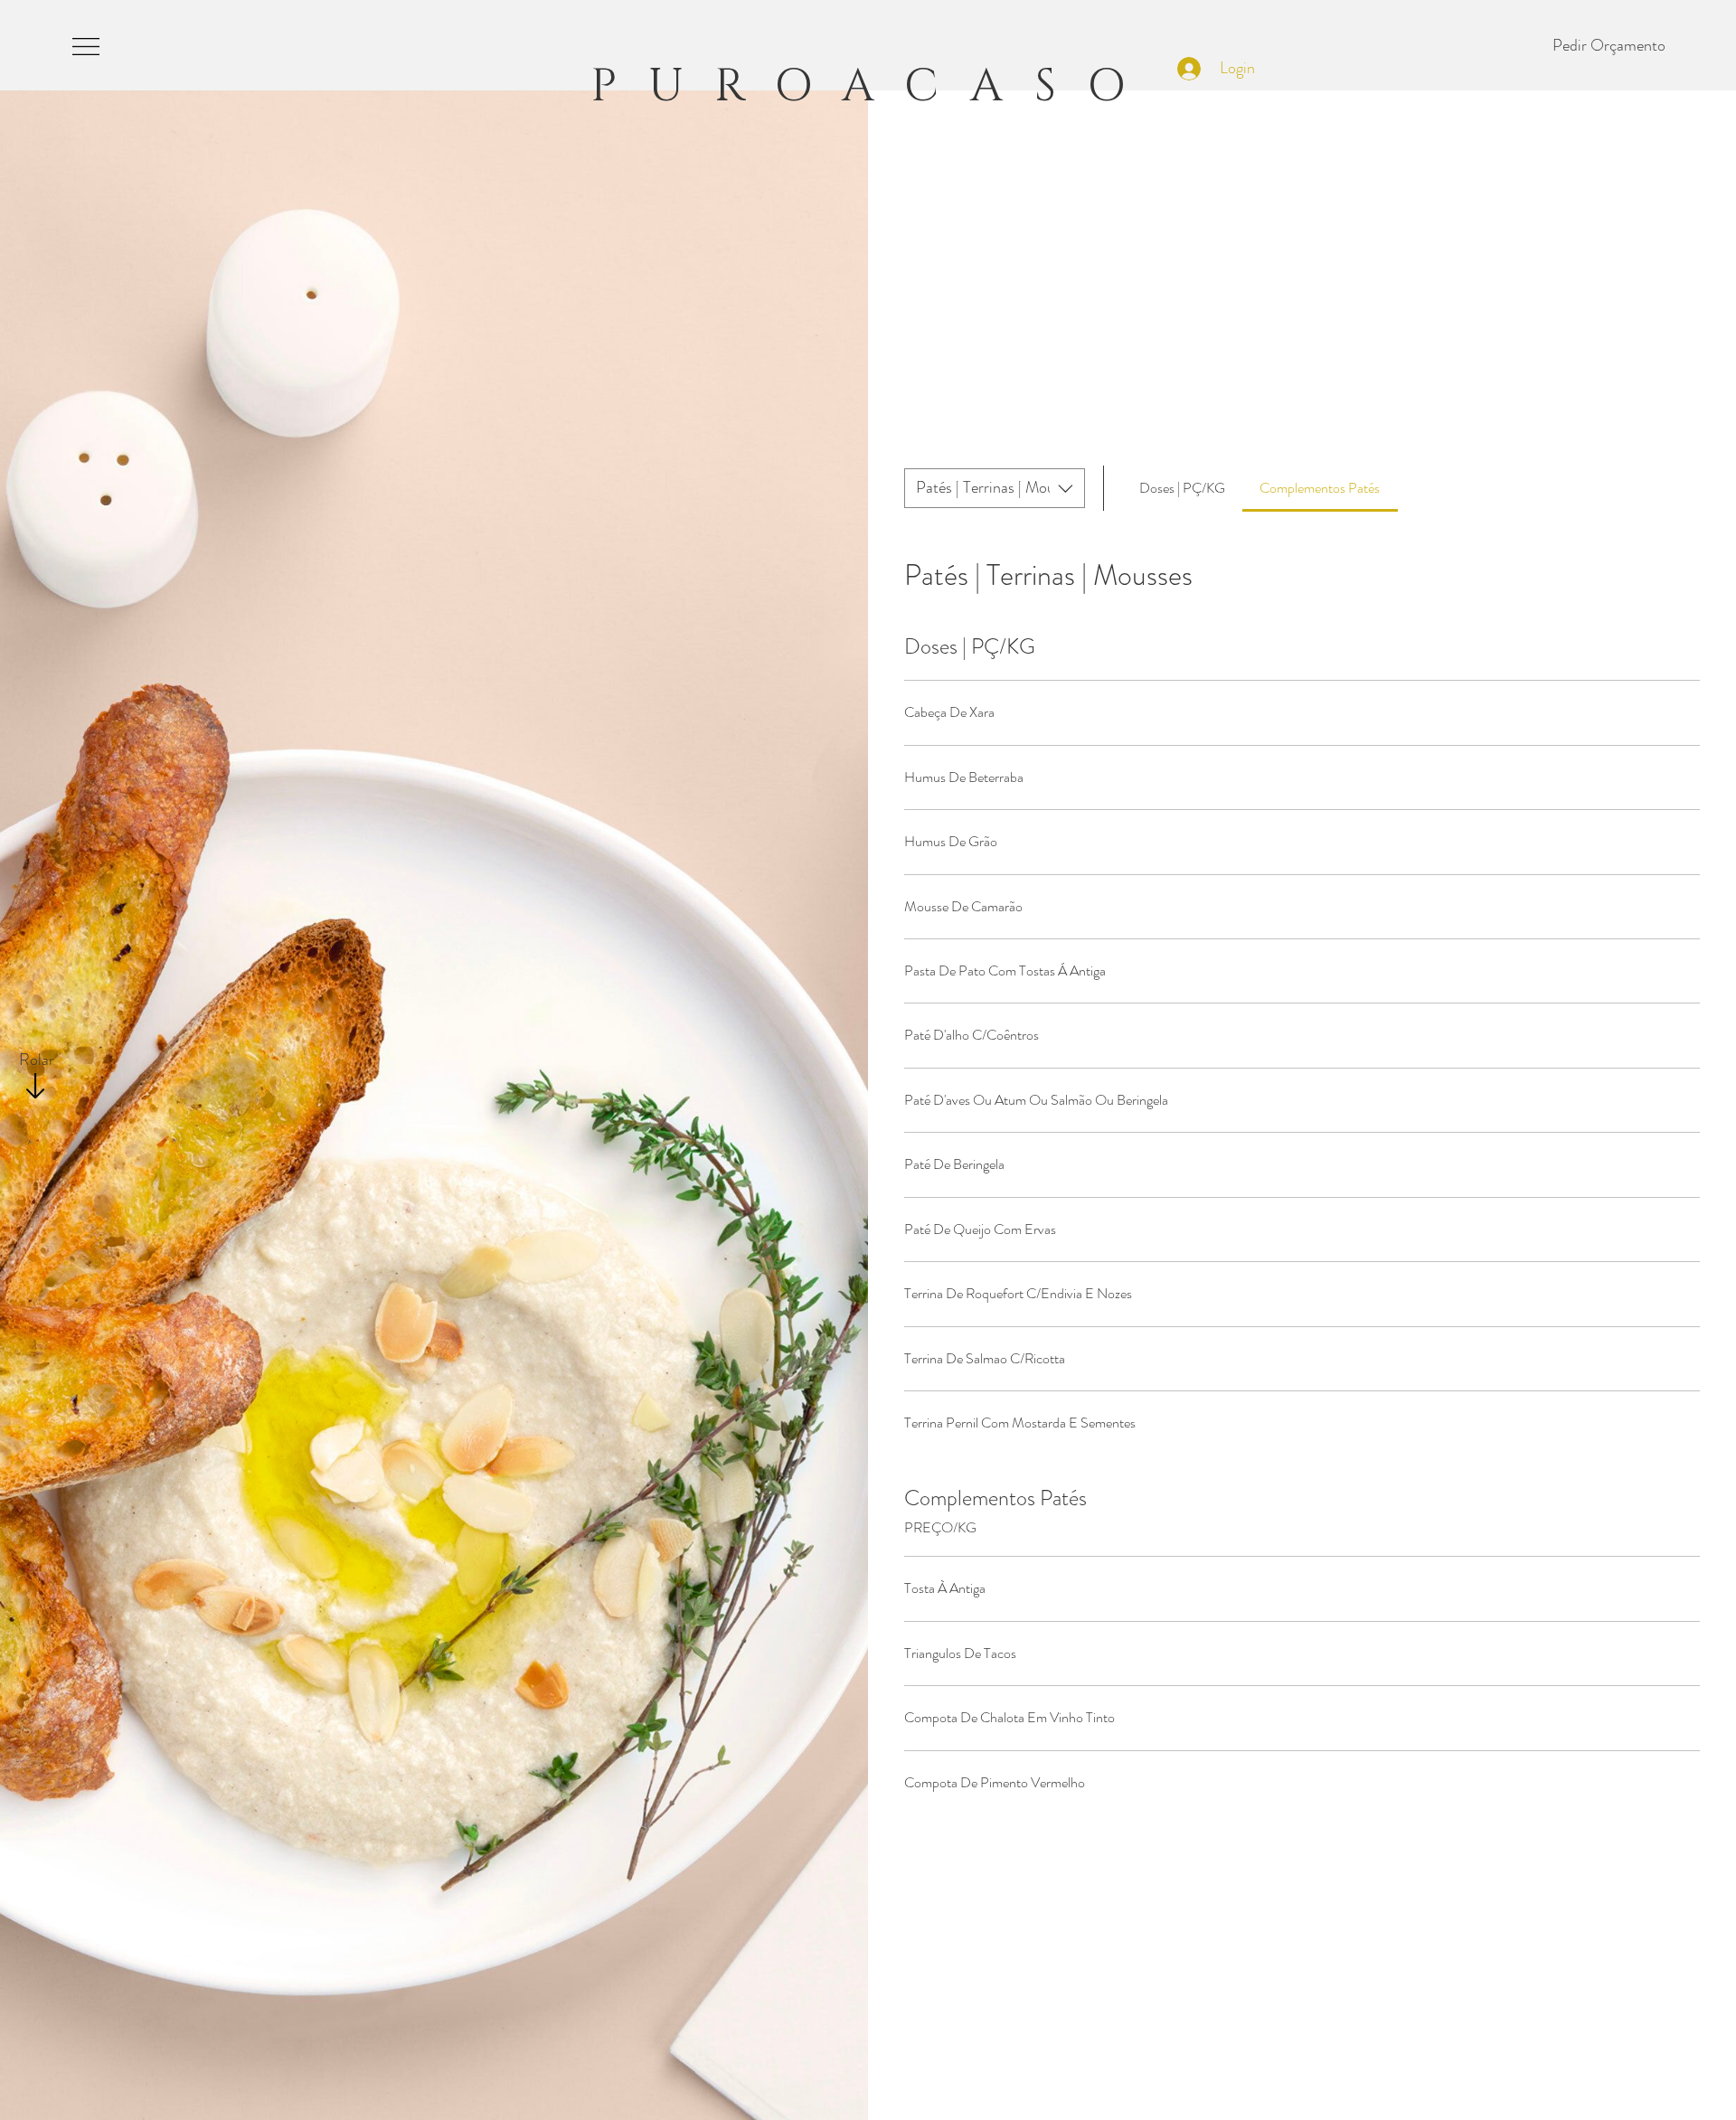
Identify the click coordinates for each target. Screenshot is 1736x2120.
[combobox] (995, 488)
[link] (1182, 488)
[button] (86, 46)
